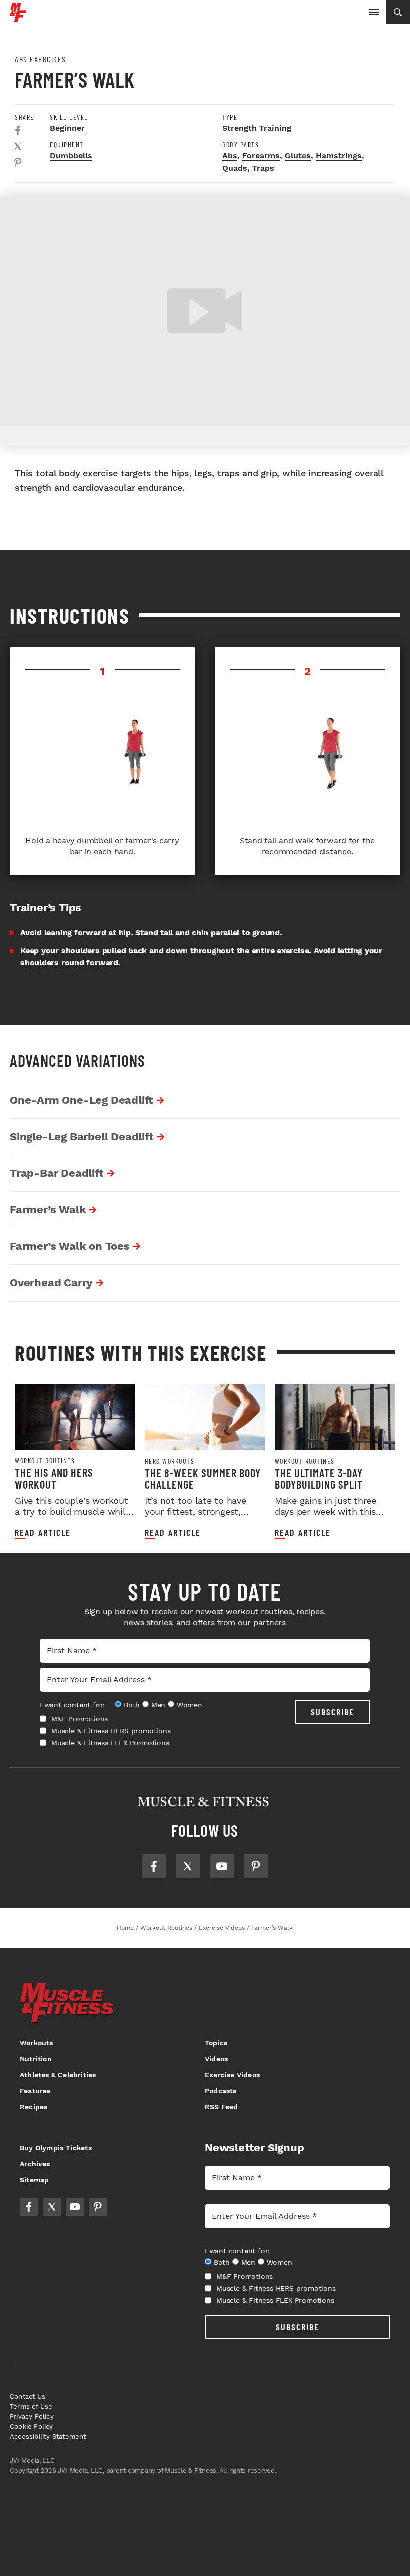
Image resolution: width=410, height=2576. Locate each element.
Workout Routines (45, 1461)
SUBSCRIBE (333, 1712)
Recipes (34, 2107)
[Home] (18, 18)
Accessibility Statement (48, 2437)
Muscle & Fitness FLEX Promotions (110, 1743)
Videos (216, 2059)
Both (132, 1705)
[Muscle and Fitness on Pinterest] (256, 1866)
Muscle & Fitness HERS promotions (111, 1731)
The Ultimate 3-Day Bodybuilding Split (319, 1478)
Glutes (298, 155)
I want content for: (72, 1705)
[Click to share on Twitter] (18, 146)
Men (158, 1705)
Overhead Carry (51, 1283)
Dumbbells (71, 155)
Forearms (261, 155)
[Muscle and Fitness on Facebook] (154, 1866)
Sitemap (34, 2180)
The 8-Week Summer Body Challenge (203, 1478)
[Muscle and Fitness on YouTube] (222, 1866)
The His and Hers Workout (54, 1478)
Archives (35, 2164)
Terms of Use (31, 2407)
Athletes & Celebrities (58, 2075)
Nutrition (36, 2059)
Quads (235, 168)
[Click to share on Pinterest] (18, 162)
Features (35, 2091)
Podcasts (221, 2091)
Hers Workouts (170, 1461)
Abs (230, 155)
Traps (263, 168)
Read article (43, 1532)
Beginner (67, 128)
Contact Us (28, 2397)
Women (190, 1705)
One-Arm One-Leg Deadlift (82, 1100)
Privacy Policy (32, 2417)
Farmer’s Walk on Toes (70, 1246)
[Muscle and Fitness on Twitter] (188, 1866)
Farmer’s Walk (48, 1210)
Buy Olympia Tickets (56, 2148)
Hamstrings (339, 155)
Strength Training (257, 128)
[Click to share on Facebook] (18, 130)
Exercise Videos (232, 2075)
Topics (216, 2043)
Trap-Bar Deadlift (57, 1173)
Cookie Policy (32, 2427)
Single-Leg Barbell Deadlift (82, 1137)
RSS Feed (222, 2107)
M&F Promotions (80, 1719)
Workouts (37, 2043)
